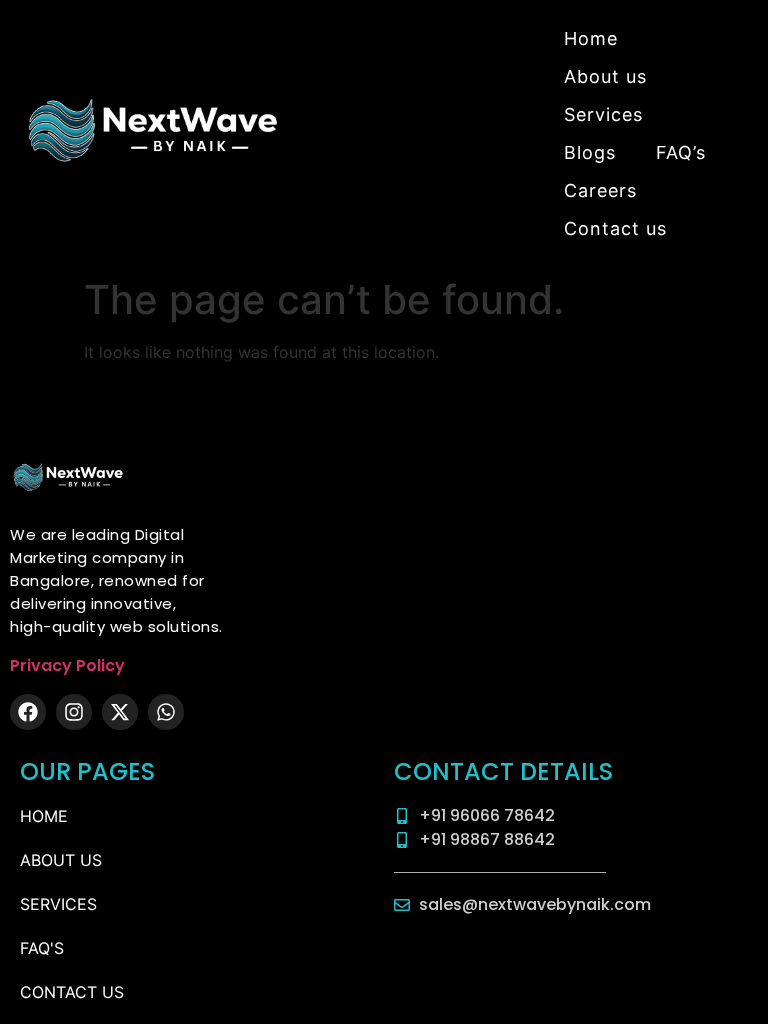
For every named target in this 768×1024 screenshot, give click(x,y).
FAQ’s (681, 152)
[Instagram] (74, 712)
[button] (608, 115)
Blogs (590, 152)
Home (591, 38)
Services (603, 114)
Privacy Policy (67, 665)
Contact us (615, 228)
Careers (600, 190)
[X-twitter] (120, 712)
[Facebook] (28, 712)
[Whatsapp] (166, 712)
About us (605, 76)
